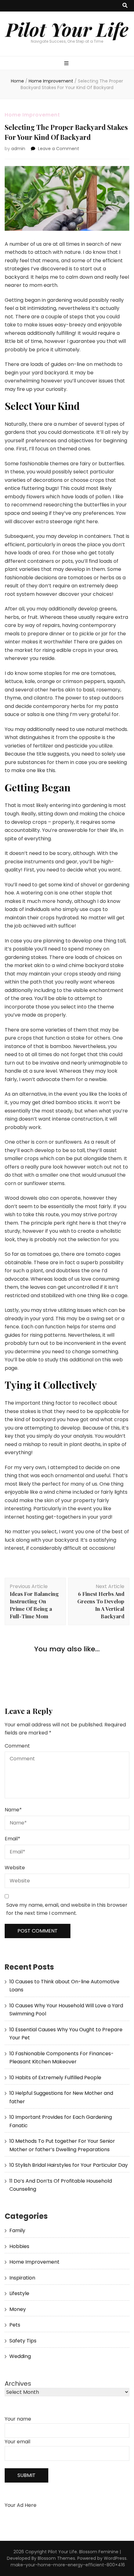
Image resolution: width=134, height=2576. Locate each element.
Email (12, 1839)
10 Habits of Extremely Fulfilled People (55, 2078)
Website (15, 1868)
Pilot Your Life (67, 29)
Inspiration (22, 2278)
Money (18, 2309)
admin (18, 149)
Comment (17, 1746)
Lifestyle (19, 2293)
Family (17, 2230)
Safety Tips (23, 2341)
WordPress (115, 2558)
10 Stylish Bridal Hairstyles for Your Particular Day (69, 2165)
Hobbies (19, 2246)
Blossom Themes (56, 2558)
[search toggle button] (125, 6)
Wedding (20, 2356)
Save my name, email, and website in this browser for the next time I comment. (67, 1909)
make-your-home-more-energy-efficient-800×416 (68, 2565)
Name (13, 1810)
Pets (15, 2325)
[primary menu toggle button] (67, 64)
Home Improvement (32, 115)
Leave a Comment (59, 149)
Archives (18, 2384)
